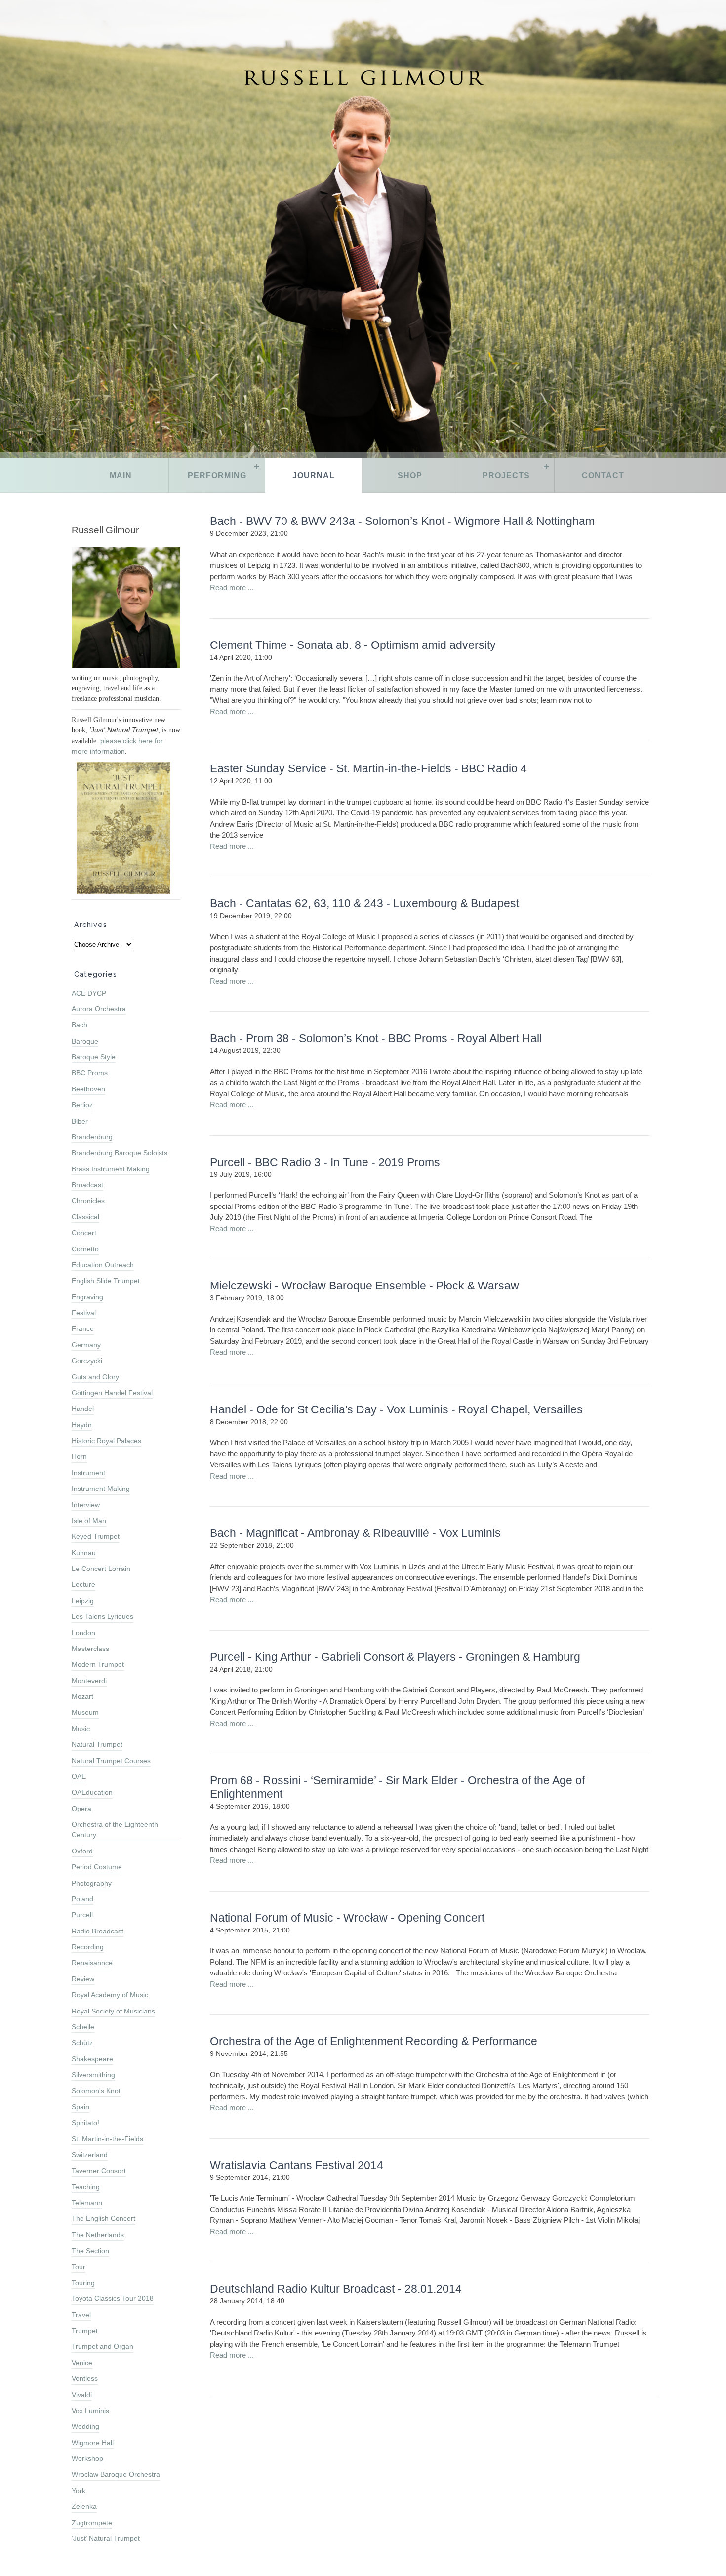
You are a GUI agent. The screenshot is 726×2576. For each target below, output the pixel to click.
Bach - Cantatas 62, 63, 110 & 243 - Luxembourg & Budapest (364, 904)
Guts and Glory (95, 1377)
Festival (84, 1313)
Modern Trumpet (98, 1664)
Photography (92, 1883)
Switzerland (90, 2155)
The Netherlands (98, 2235)
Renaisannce (92, 1963)
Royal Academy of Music (110, 1995)
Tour (79, 2267)
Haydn (82, 1425)
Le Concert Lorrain (101, 1569)
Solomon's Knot (96, 2091)
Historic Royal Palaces (106, 1441)
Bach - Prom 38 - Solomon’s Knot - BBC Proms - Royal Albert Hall (376, 1038)
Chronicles (88, 1201)
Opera (81, 1809)
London (83, 1633)
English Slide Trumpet (106, 1281)
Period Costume (97, 1867)
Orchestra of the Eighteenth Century (115, 1830)
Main (121, 475)
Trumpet (85, 2331)
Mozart (82, 1696)
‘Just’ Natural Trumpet (106, 2538)
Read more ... (232, 587)
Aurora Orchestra (99, 1009)
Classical (85, 1217)
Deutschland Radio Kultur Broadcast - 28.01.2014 (336, 2289)
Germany (86, 1345)
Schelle (83, 2027)
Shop (410, 475)
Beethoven (88, 1089)
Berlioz (82, 1105)
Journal (314, 475)
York (79, 2491)
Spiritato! (85, 2123)
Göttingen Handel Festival (112, 1393)
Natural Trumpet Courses (111, 1761)
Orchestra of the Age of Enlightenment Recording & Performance (374, 2041)
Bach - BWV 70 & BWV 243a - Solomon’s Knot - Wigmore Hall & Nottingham (402, 521)
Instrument (88, 1473)
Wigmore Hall (93, 2443)
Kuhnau (84, 1553)
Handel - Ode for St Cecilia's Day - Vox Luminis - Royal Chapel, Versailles (396, 1410)
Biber (80, 1121)
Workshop (87, 2458)
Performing (217, 475)
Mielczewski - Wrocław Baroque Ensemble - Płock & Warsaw (364, 1286)
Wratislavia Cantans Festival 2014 (297, 2165)
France (83, 1328)
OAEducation (92, 1792)
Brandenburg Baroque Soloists (120, 1153)
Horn (79, 1456)
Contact (603, 475)
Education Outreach (103, 1265)
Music (81, 1729)
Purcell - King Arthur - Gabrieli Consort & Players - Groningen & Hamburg (395, 1657)
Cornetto (85, 1249)
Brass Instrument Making (111, 1169)
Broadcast (87, 1185)
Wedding (85, 2426)
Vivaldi (82, 2395)
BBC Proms (90, 1073)
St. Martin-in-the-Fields (107, 2139)
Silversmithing (93, 2075)
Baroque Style (94, 1057)
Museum (85, 1712)
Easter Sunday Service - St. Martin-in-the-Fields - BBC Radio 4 (368, 769)
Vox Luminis (90, 2411)
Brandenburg (92, 1137)
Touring (83, 2283)
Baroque (85, 1041)
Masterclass (90, 1649)
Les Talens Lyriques (102, 1616)
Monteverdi (89, 1681)
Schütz (82, 2043)
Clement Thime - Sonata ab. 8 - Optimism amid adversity (353, 645)
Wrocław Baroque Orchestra (116, 2474)
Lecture (83, 1584)
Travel (81, 2315)
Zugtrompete (92, 2523)
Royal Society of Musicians (113, 2011)
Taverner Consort (99, 2171)
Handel (83, 1409)
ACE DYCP (89, 993)
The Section (90, 2251)
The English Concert (103, 2218)
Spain (81, 2107)
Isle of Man (89, 1521)
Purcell (82, 1915)
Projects (506, 475)
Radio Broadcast (98, 1931)
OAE (79, 1776)
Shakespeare (92, 2059)
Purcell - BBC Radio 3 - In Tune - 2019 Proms (325, 1162)
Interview (86, 1505)
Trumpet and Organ (102, 2346)
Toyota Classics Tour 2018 (113, 2298)
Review (83, 1979)
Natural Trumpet (97, 1744)
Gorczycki (87, 1361)
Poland (82, 1899)
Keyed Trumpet (96, 1536)
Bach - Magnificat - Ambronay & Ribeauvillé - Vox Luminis (355, 1533)
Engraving (87, 1297)
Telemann (87, 2203)
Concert (84, 1233)
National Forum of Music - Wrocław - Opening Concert (347, 1918)
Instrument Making (101, 1489)
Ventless (85, 2378)
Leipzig (83, 1601)
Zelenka (84, 2506)
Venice (82, 2363)
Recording (88, 1947)
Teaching (86, 2187)
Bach (80, 1025)
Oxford (82, 1851)
